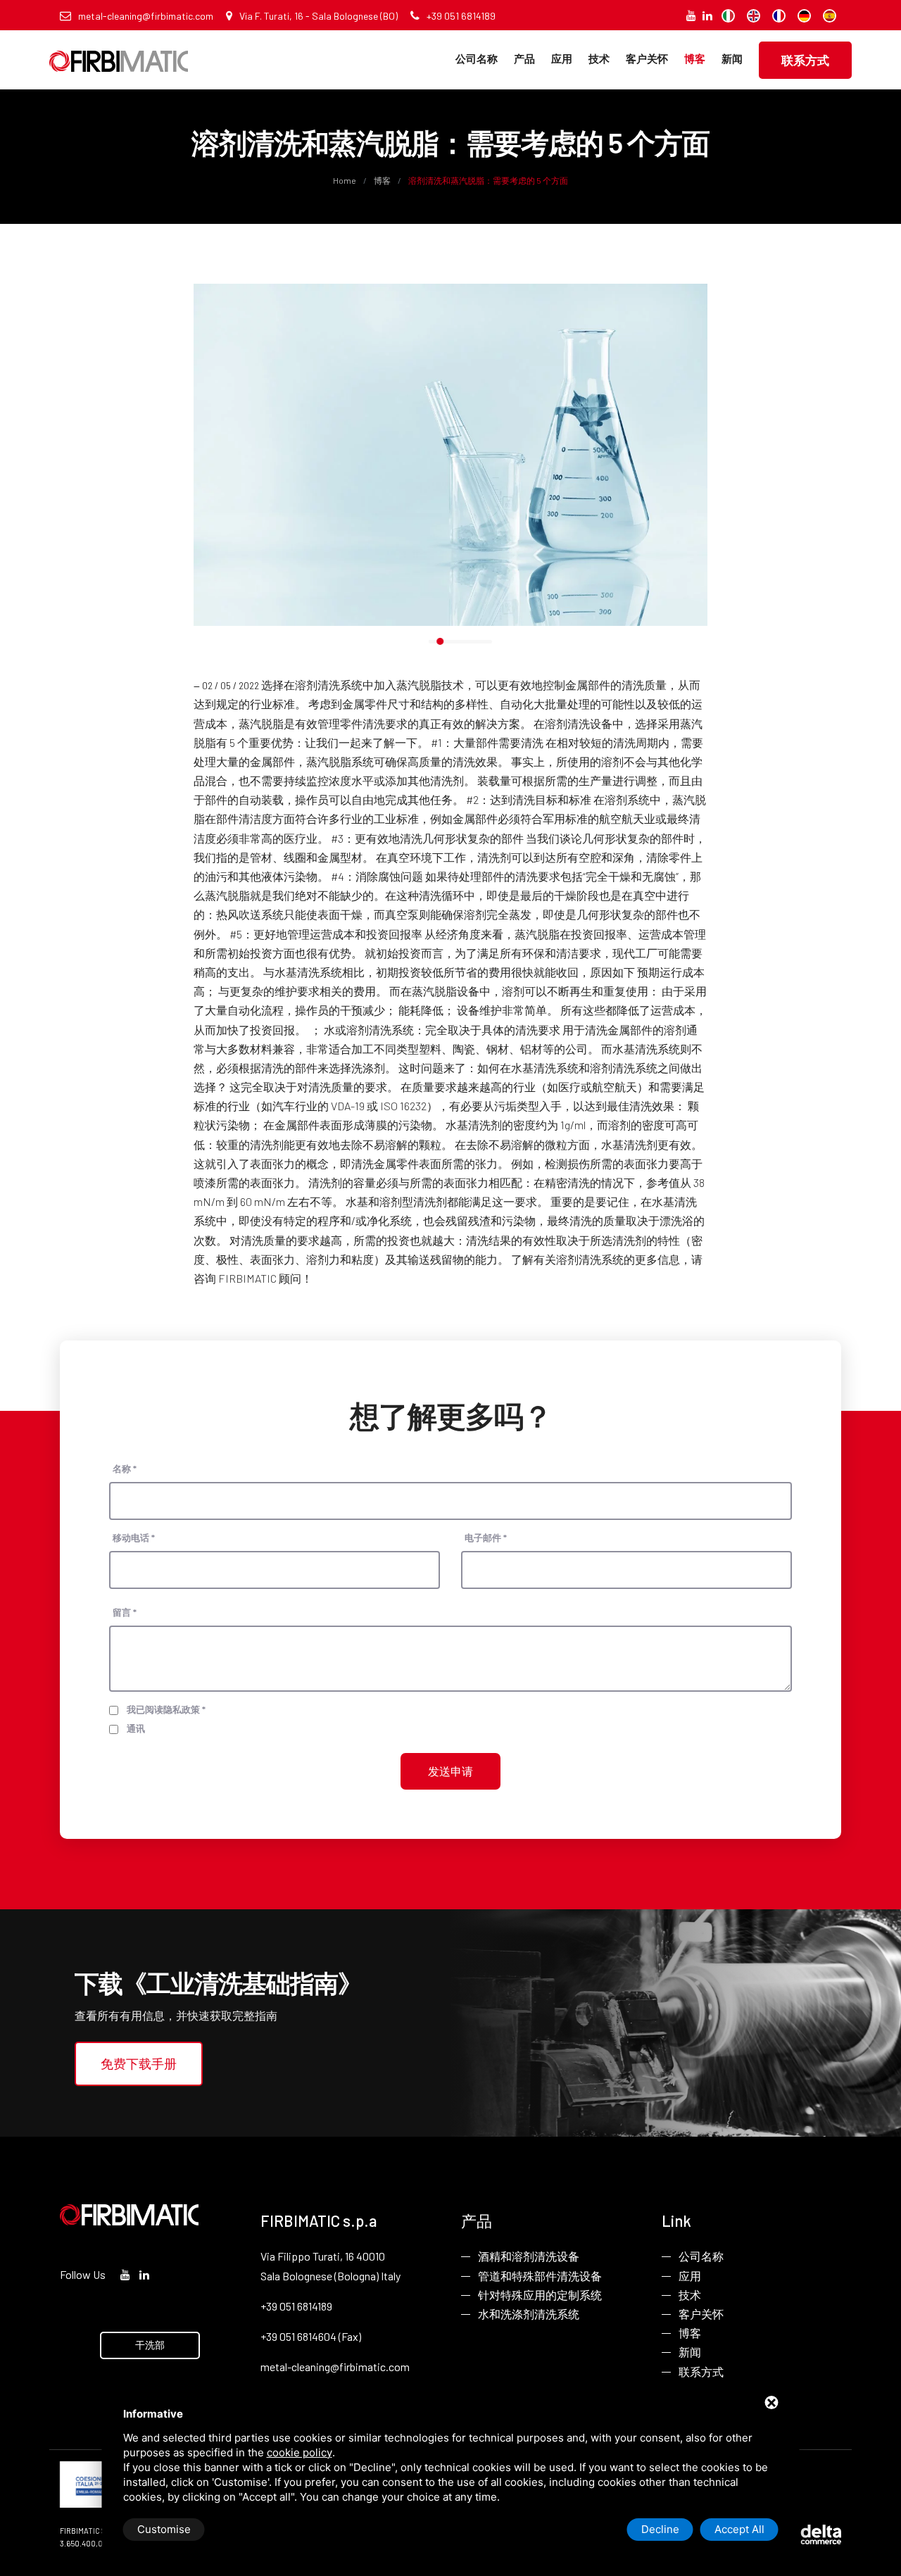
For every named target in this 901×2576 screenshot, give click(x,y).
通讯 (136, 1728)
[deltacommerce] (809, 2533)
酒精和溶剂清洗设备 (529, 2256)
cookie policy (300, 2452)
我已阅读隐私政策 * (166, 1709)
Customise (164, 2529)
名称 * (125, 1469)
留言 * (125, 1612)
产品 (524, 58)
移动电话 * (134, 1538)
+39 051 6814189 (461, 16)
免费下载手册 (139, 2063)
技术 (599, 58)
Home (345, 180)
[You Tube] (691, 15)
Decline (660, 2529)
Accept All (739, 2529)
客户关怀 (647, 58)
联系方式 (805, 60)
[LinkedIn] (707, 15)
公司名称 (477, 58)
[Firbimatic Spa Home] (119, 51)
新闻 (732, 58)
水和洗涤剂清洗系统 (529, 2314)
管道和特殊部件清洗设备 (540, 2276)
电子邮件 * (486, 1538)
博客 (695, 58)
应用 (562, 58)
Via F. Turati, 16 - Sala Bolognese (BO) (319, 16)
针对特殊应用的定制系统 (540, 2295)
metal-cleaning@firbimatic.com (146, 16)
